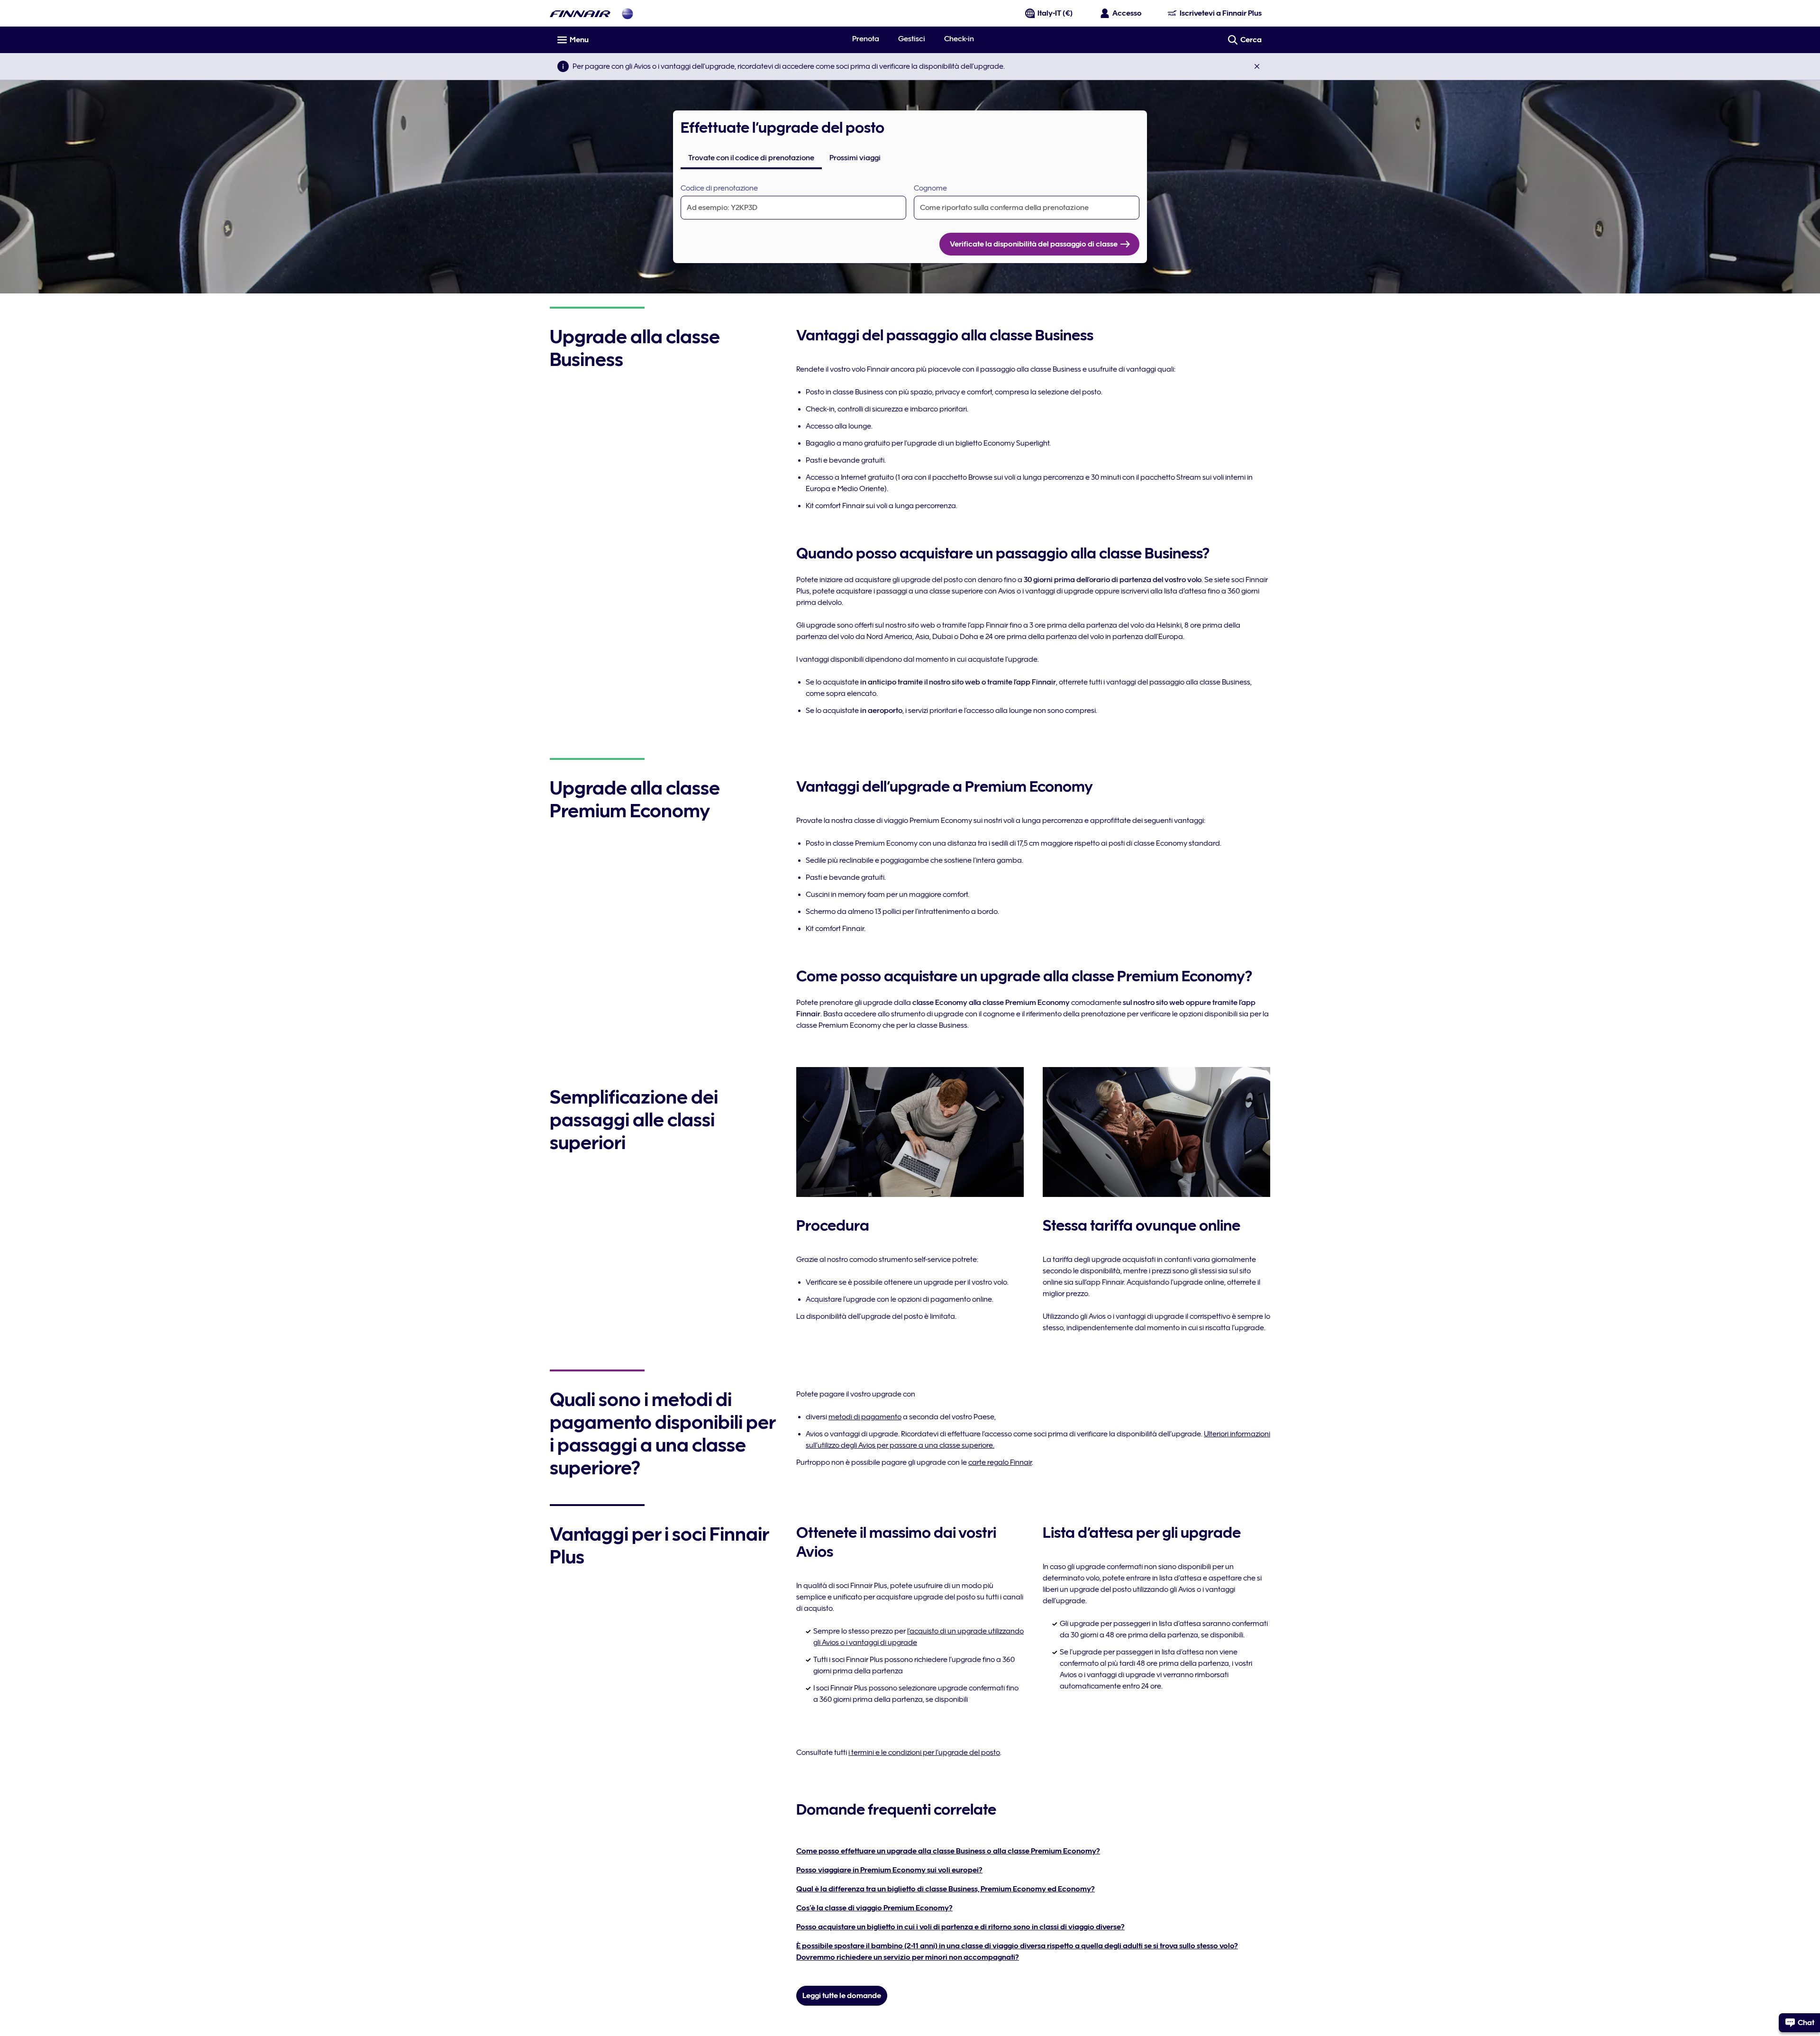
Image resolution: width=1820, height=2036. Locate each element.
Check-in (959, 39)
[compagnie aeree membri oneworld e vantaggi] (628, 14)
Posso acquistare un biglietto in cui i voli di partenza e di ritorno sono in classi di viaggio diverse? (960, 1927)
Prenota (866, 39)
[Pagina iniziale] (580, 14)
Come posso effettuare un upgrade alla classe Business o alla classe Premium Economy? (948, 1851)
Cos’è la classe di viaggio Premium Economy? (874, 1908)
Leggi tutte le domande (842, 1996)
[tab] (751, 158)
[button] (1257, 66)
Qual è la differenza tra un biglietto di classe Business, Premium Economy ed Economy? (946, 1889)
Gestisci (912, 39)
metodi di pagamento (865, 1417)
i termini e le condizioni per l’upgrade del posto (924, 1753)
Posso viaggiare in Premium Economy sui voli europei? (889, 1870)
